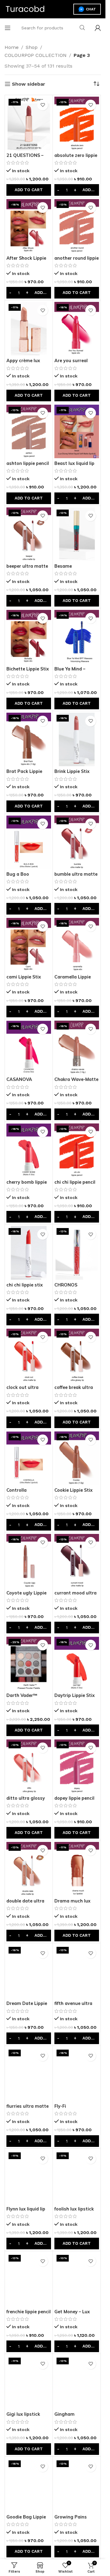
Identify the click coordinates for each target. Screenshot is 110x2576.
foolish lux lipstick (74, 2209)
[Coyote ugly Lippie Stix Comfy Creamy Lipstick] (29, 1561)
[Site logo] (25, 9)
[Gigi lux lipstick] (29, 2382)
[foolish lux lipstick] (77, 2177)
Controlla (16, 1490)
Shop (32, 47)
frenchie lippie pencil (29, 2312)
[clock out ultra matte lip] (29, 1355)
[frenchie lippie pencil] (29, 2279)
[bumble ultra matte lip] (77, 842)
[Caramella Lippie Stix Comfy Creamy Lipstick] (77, 945)
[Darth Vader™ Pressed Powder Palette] (29, 1663)
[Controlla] (29, 1458)
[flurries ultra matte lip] (29, 2074)
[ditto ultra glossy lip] (29, 1766)
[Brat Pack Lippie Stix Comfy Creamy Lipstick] (29, 739)
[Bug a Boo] (29, 842)
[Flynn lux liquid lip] (29, 2177)
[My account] (98, 28)
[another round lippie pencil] (77, 226)
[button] (29, 190)
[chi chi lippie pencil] (77, 1150)
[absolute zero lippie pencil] (77, 123)
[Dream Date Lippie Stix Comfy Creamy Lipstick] (29, 1971)
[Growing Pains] (77, 2485)
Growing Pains (71, 2517)
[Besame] (77, 534)
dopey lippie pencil (74, 1798)
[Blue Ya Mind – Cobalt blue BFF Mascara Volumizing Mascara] (77, 637)
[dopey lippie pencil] (77, 1766)
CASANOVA (19, 1079)
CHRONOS (66, 1285)
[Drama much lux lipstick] (77, 1869)
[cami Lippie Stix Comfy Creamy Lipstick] (29, 945)
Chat (91, 9)
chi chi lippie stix (25, 1285)
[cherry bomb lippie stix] (29, 1150)
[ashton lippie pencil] (29, 431)
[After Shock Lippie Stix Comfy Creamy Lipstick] (29, 226)
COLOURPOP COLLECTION (36, 55)
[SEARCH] (82, 28)
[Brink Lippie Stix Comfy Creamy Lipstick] (77, 739)
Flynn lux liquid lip (26, 2209)
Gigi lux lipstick (23, 2414)
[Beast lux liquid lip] (77, 431)
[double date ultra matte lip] (29, 1869)
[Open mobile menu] (8, 28)
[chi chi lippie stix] (29, 1253)
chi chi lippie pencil (75, 1182)
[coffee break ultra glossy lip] (77, 1355)
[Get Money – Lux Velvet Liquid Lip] (77, 2279)
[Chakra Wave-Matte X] (77, 1047)
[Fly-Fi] (77, 2074)
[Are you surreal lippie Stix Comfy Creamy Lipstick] (77, 329)
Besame (63, 566)
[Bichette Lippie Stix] (29, 637)
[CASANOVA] (29, 1047)
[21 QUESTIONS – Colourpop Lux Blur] (29, 123)
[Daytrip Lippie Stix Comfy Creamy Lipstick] (77, 1663)
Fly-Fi (60, 2106)
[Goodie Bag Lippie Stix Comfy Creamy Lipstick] (29, 2485)
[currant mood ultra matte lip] (77, 1561)
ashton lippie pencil (28, 463)
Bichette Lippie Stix (28, 669)
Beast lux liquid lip (74, 463)
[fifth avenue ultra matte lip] (77, 1971)
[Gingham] (77, 2382)
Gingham (64, 2414)
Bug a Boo (18, 874)
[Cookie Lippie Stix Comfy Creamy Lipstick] (77, 1458)
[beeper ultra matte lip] (29, 534)
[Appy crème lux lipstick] (29, 329)
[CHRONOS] (77, 1253)
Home (12, 47)
